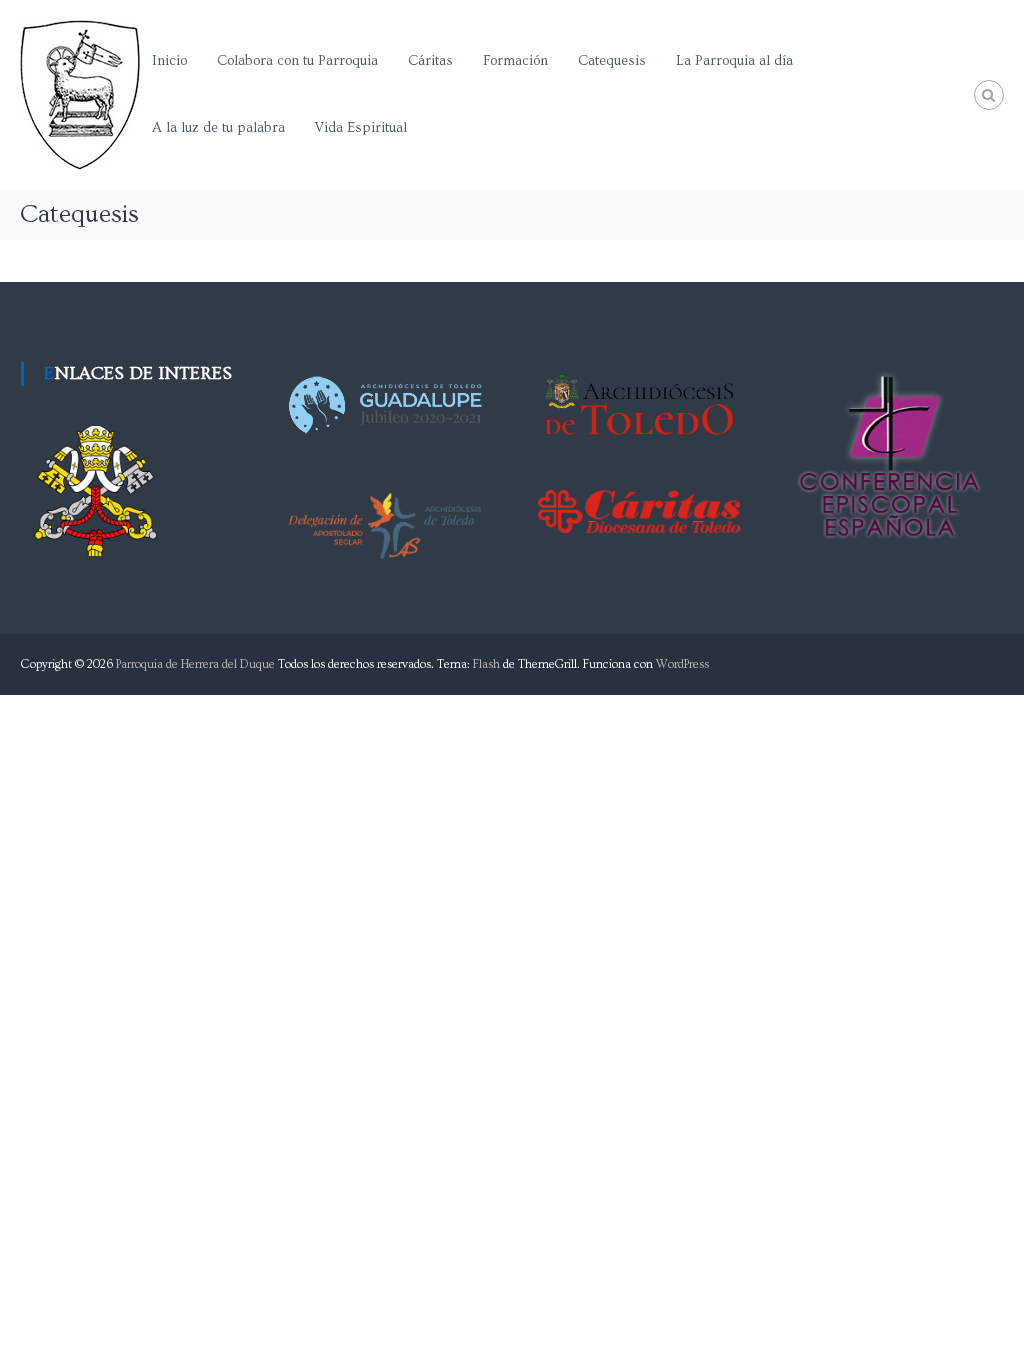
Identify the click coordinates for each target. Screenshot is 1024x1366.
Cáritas (430, 61)
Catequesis (612, 61)
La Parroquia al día (734, 61)
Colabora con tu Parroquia (297, 61)
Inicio (169, 61)
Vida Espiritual (361, 128)
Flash (486, 664)
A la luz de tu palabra (218, 128)
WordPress (682, 664)
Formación (515, 61)
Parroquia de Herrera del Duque (195, 664)
